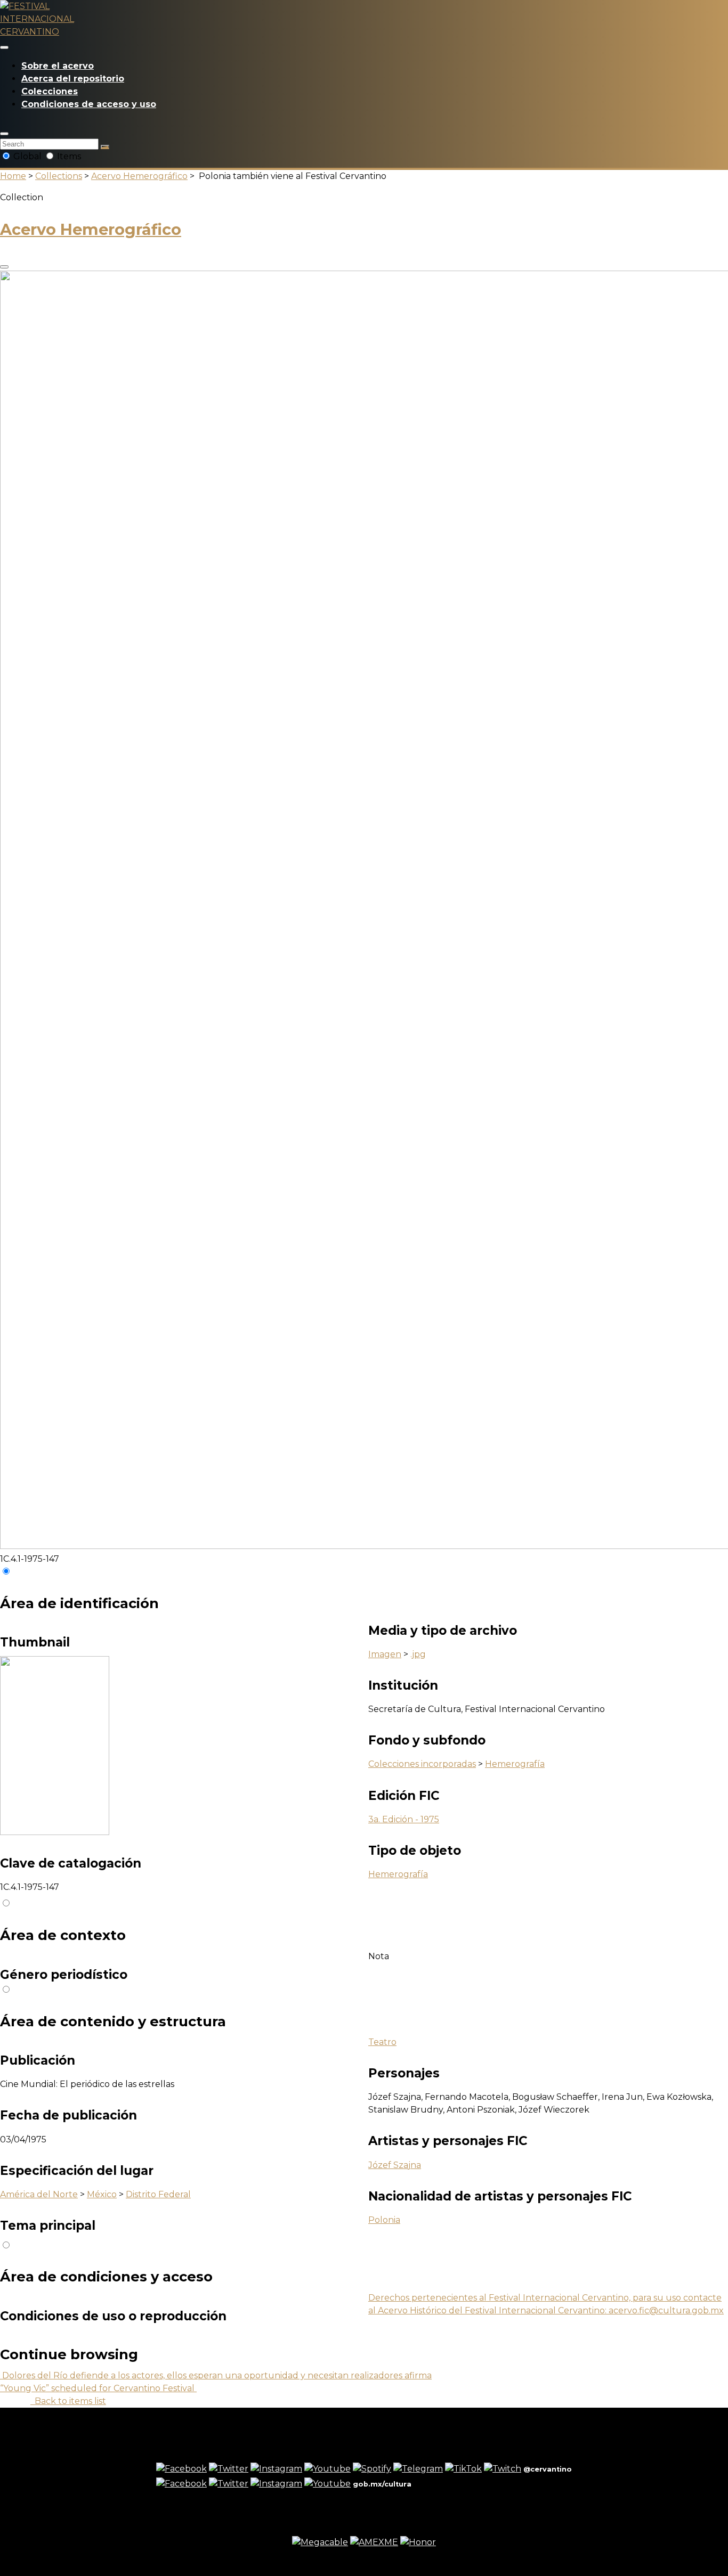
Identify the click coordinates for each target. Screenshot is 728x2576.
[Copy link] (4, 267)
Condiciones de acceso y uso (89, 104)
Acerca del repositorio (73, 79)
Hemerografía (515, 1764)
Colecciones (50, 91)
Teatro (382, 2042)
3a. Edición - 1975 (404, 1819)
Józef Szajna (395, 2165)
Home (13, 176)
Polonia (384, 2220)
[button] (4, 134)
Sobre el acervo (58, 66)
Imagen (385, 1654)
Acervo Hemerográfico (139, 176)
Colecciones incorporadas (422, 1764)
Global (27, 156)
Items (68, 156)
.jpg (418, 1654)
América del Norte (39, 2194)
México (102, 2194)
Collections (59, 176)
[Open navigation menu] (4, 47)
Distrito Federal (158, 2194)
